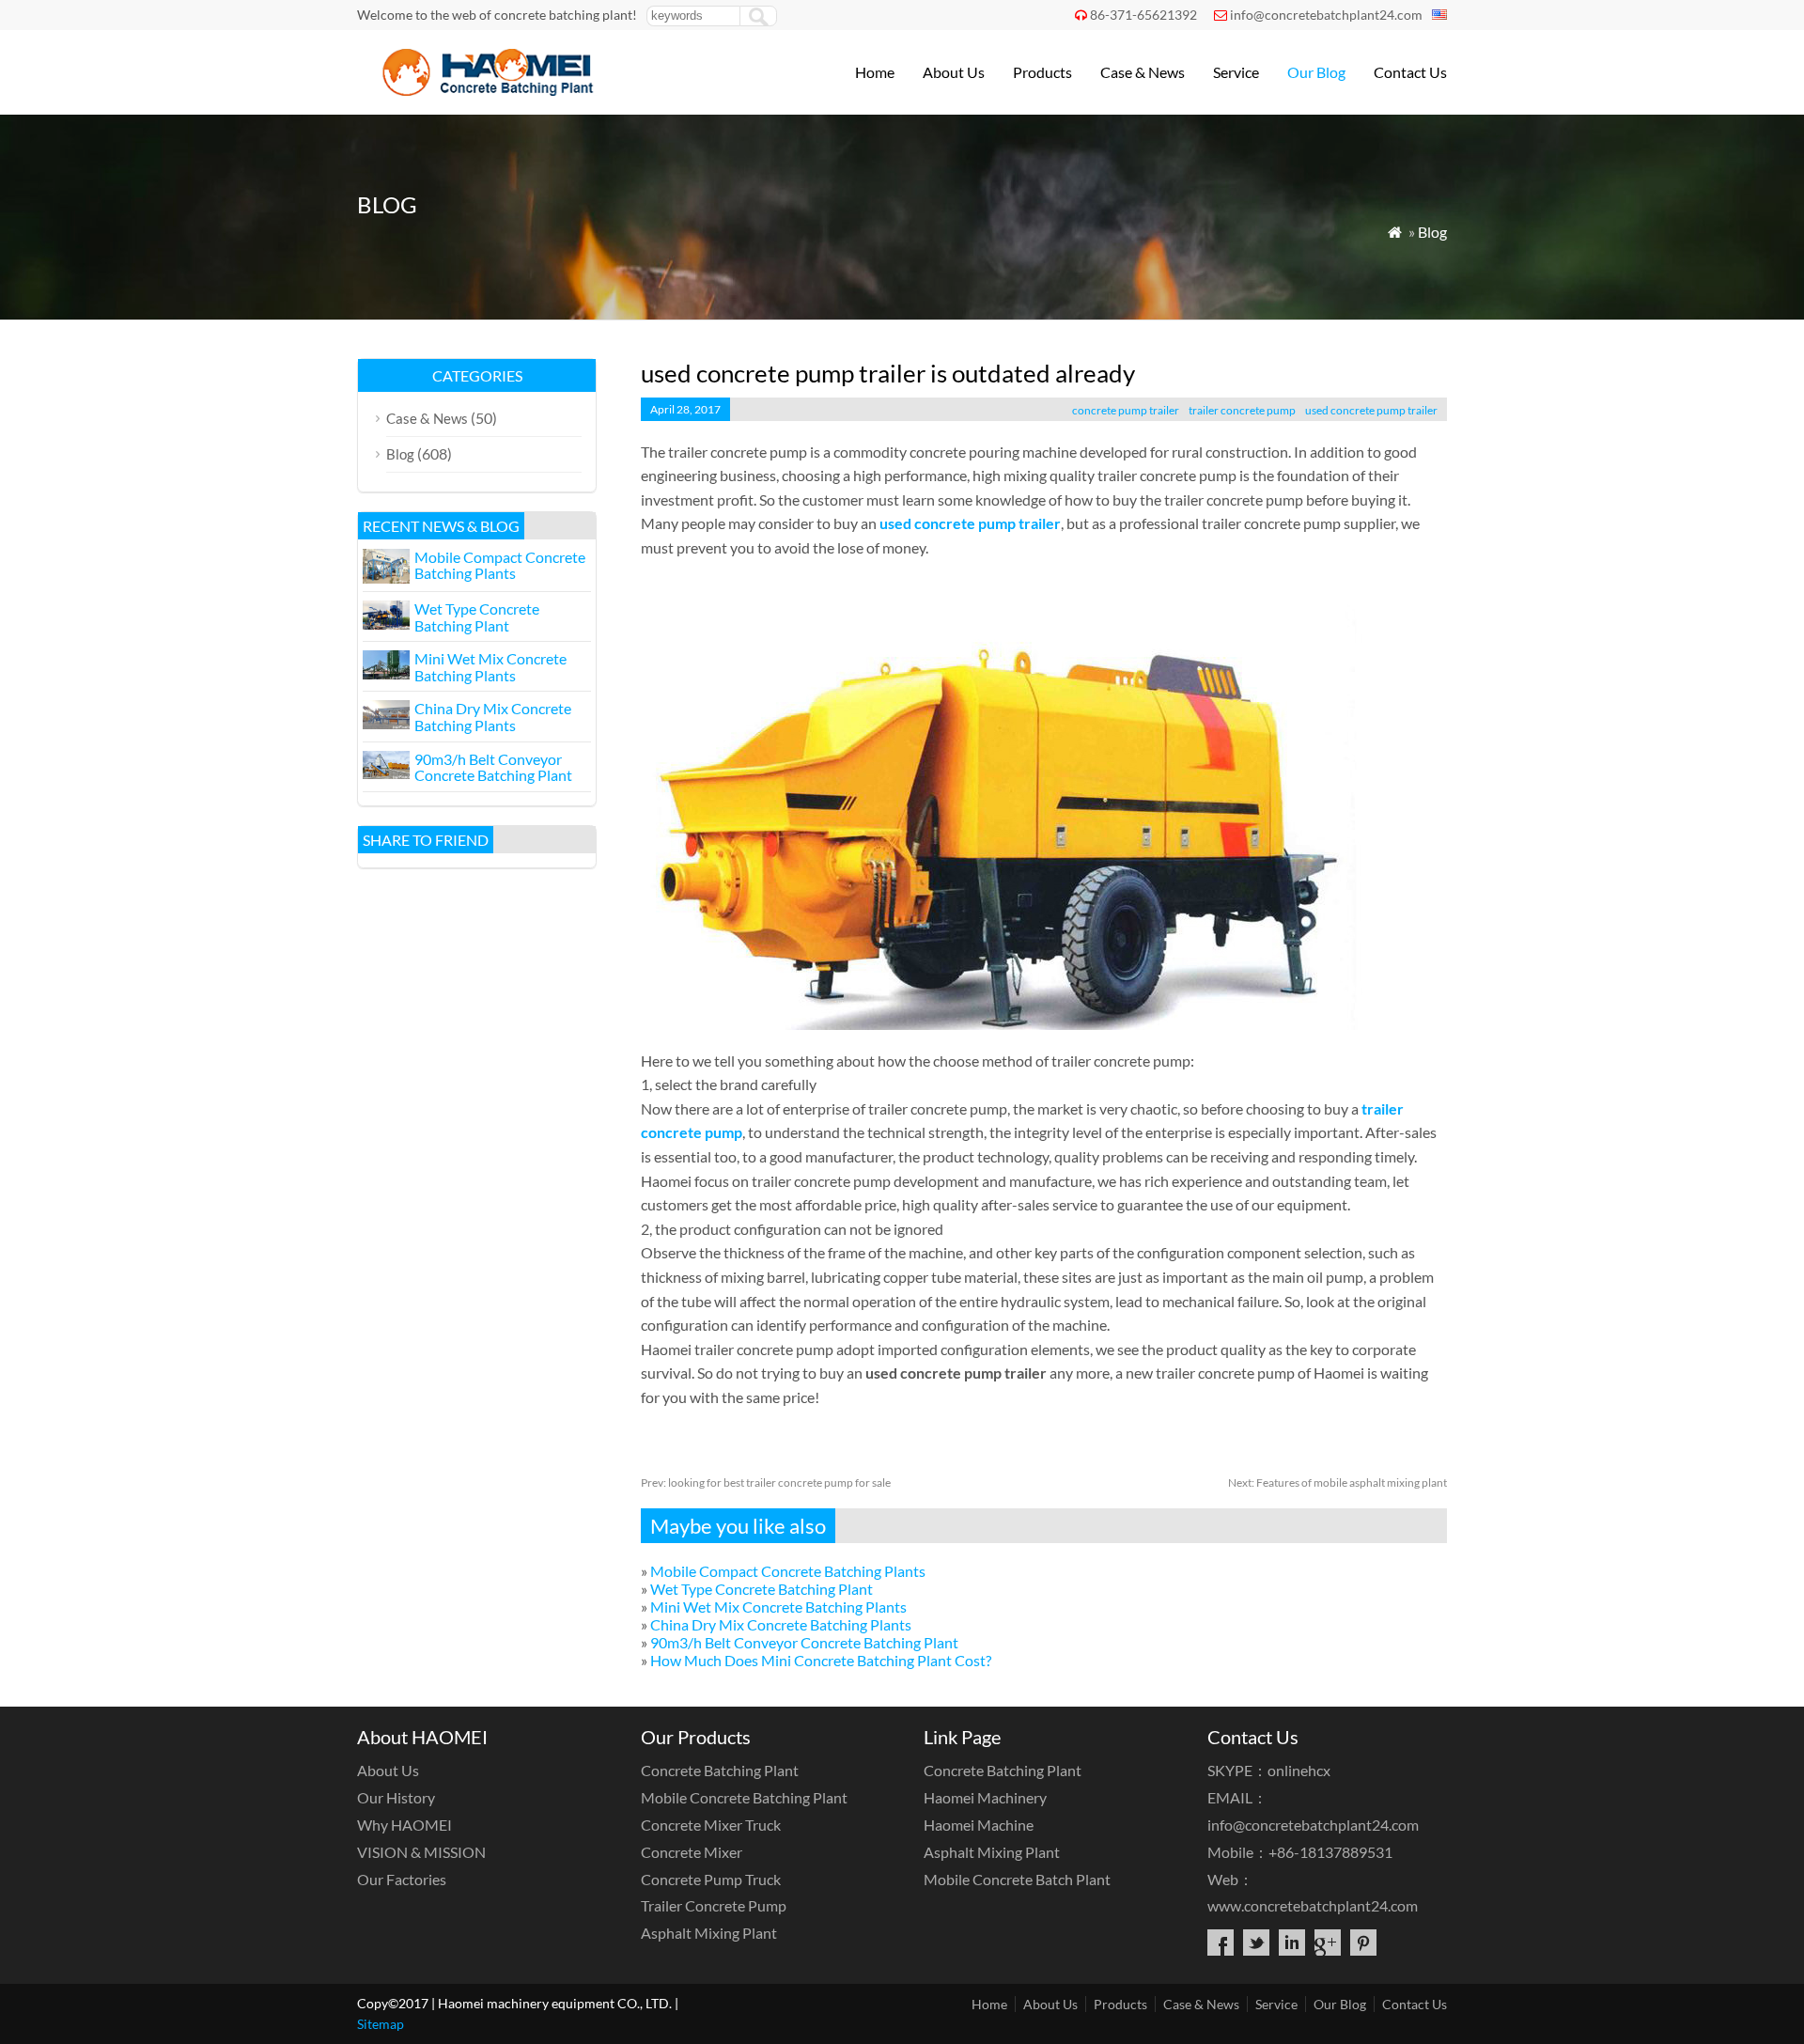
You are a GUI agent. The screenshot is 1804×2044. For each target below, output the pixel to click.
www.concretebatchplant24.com (1313, 1905)
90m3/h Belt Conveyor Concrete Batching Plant (804, 1642)
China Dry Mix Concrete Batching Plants (781, 1624)
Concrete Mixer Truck (711, 1825)
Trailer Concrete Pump (714, 1905)
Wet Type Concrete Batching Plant (762, 1589)
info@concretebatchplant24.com (1326, 15)
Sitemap (381, 2024)
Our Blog (1316, 72)
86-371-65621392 (1143, 15)
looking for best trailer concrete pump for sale (766, 1482)
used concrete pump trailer (1371, 410)
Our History (396, 1797)
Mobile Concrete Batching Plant (744, 1797)
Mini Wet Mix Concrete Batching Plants (778, 1607)
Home (875, 72)
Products (1042, 72)
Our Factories (402, 1879)
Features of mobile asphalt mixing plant (1337, 1482)
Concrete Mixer (692, 1852)
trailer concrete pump (1242, 410)
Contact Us (1410, 72)
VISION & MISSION (421, 1852)
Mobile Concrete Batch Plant (1017, 1879)
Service (1236, 72)
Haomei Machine (979, 1825)
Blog (1432, 232)
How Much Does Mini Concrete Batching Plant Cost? (821, 1660)
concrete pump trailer (1126, 410)
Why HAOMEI (404, 1825)
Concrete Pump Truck (711, 1879)
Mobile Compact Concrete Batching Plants (788, 1571)
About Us (954, 72)
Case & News (1143, 72)
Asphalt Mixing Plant (709, 1933)
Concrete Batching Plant (720, 1770)
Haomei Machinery (985, 1797)
